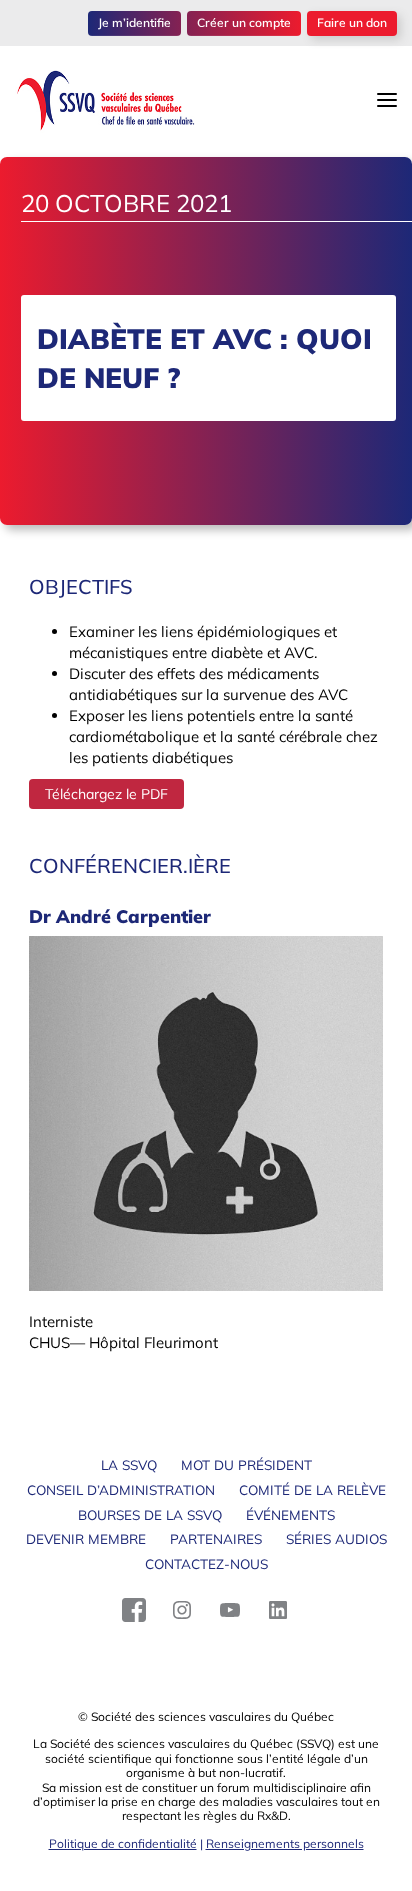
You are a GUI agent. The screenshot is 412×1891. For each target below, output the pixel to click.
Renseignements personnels (285, 1843)
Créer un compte (244, 22)
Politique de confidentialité (123, 1843)
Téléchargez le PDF (106, 794)
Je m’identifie (134, 22)
